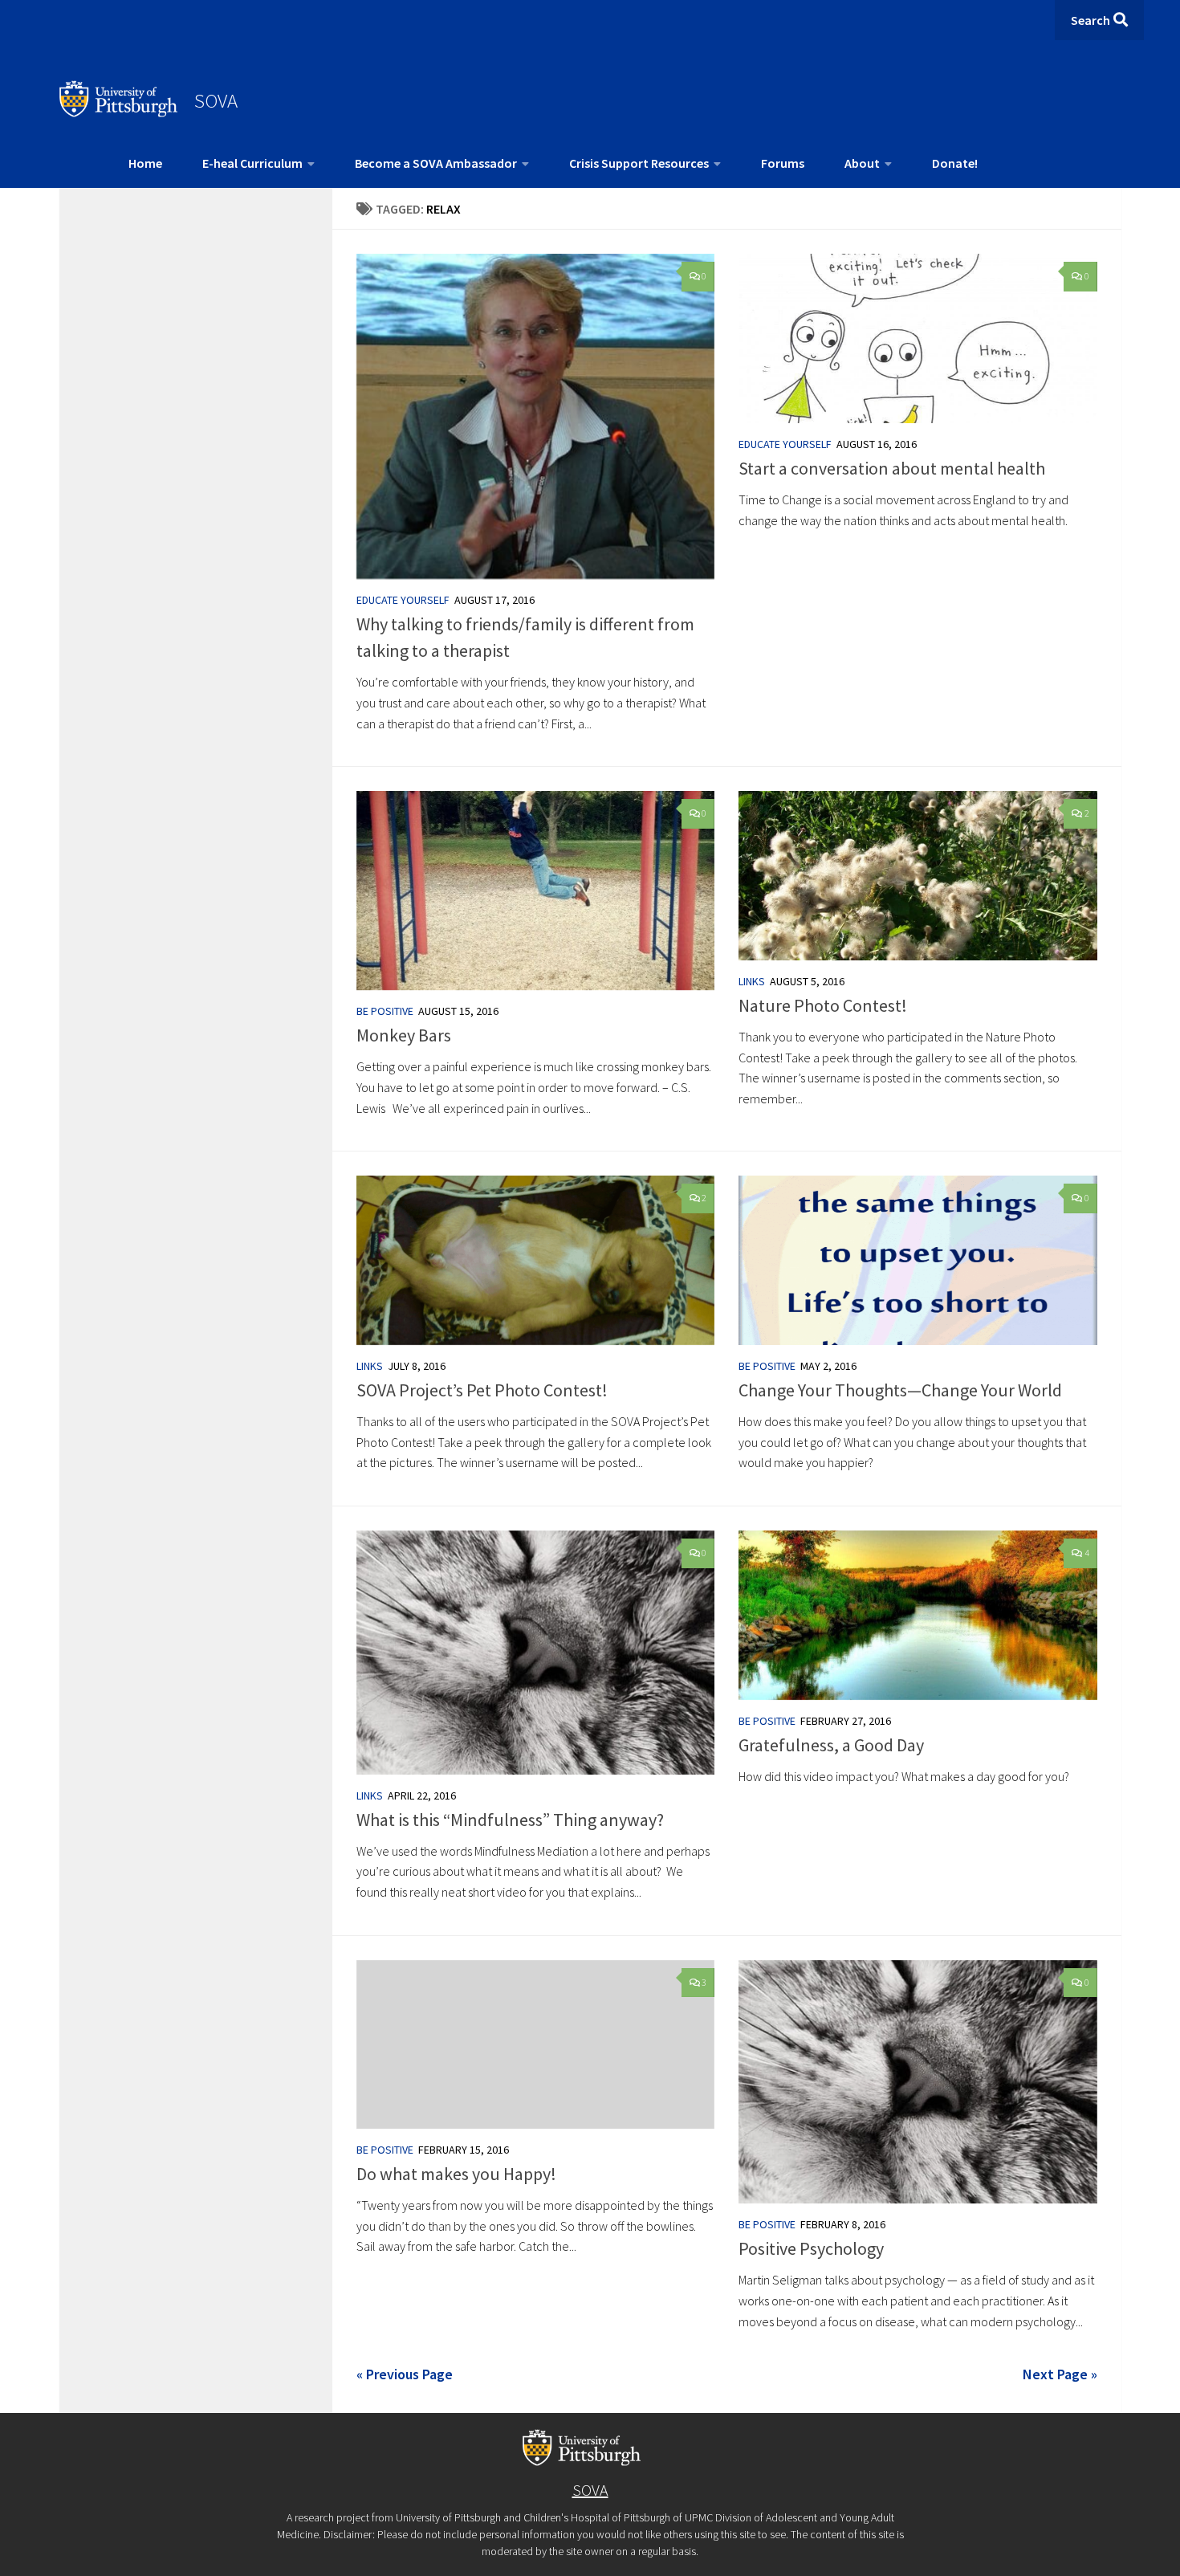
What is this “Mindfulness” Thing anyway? (510, 1820)
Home (145, 163)
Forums (783, 163)
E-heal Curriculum (252, 163)
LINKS (752, 981)
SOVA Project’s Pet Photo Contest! (482, 1390)
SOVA (216, 100)
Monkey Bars (404, 1035)
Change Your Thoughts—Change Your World (900, 1390)
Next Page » (1060, 2374)
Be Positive (385, 1011)
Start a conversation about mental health (892, 468)
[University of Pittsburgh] (119, 112)
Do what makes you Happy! (456, 2174)
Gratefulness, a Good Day (831, 1745)
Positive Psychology (811, 2248)
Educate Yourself (403, 600)
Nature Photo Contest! (823, 1005)
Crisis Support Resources (639, 163)
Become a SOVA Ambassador (436, 163)
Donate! (955, 163)
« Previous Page (405, 2374)
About (862, 163)
